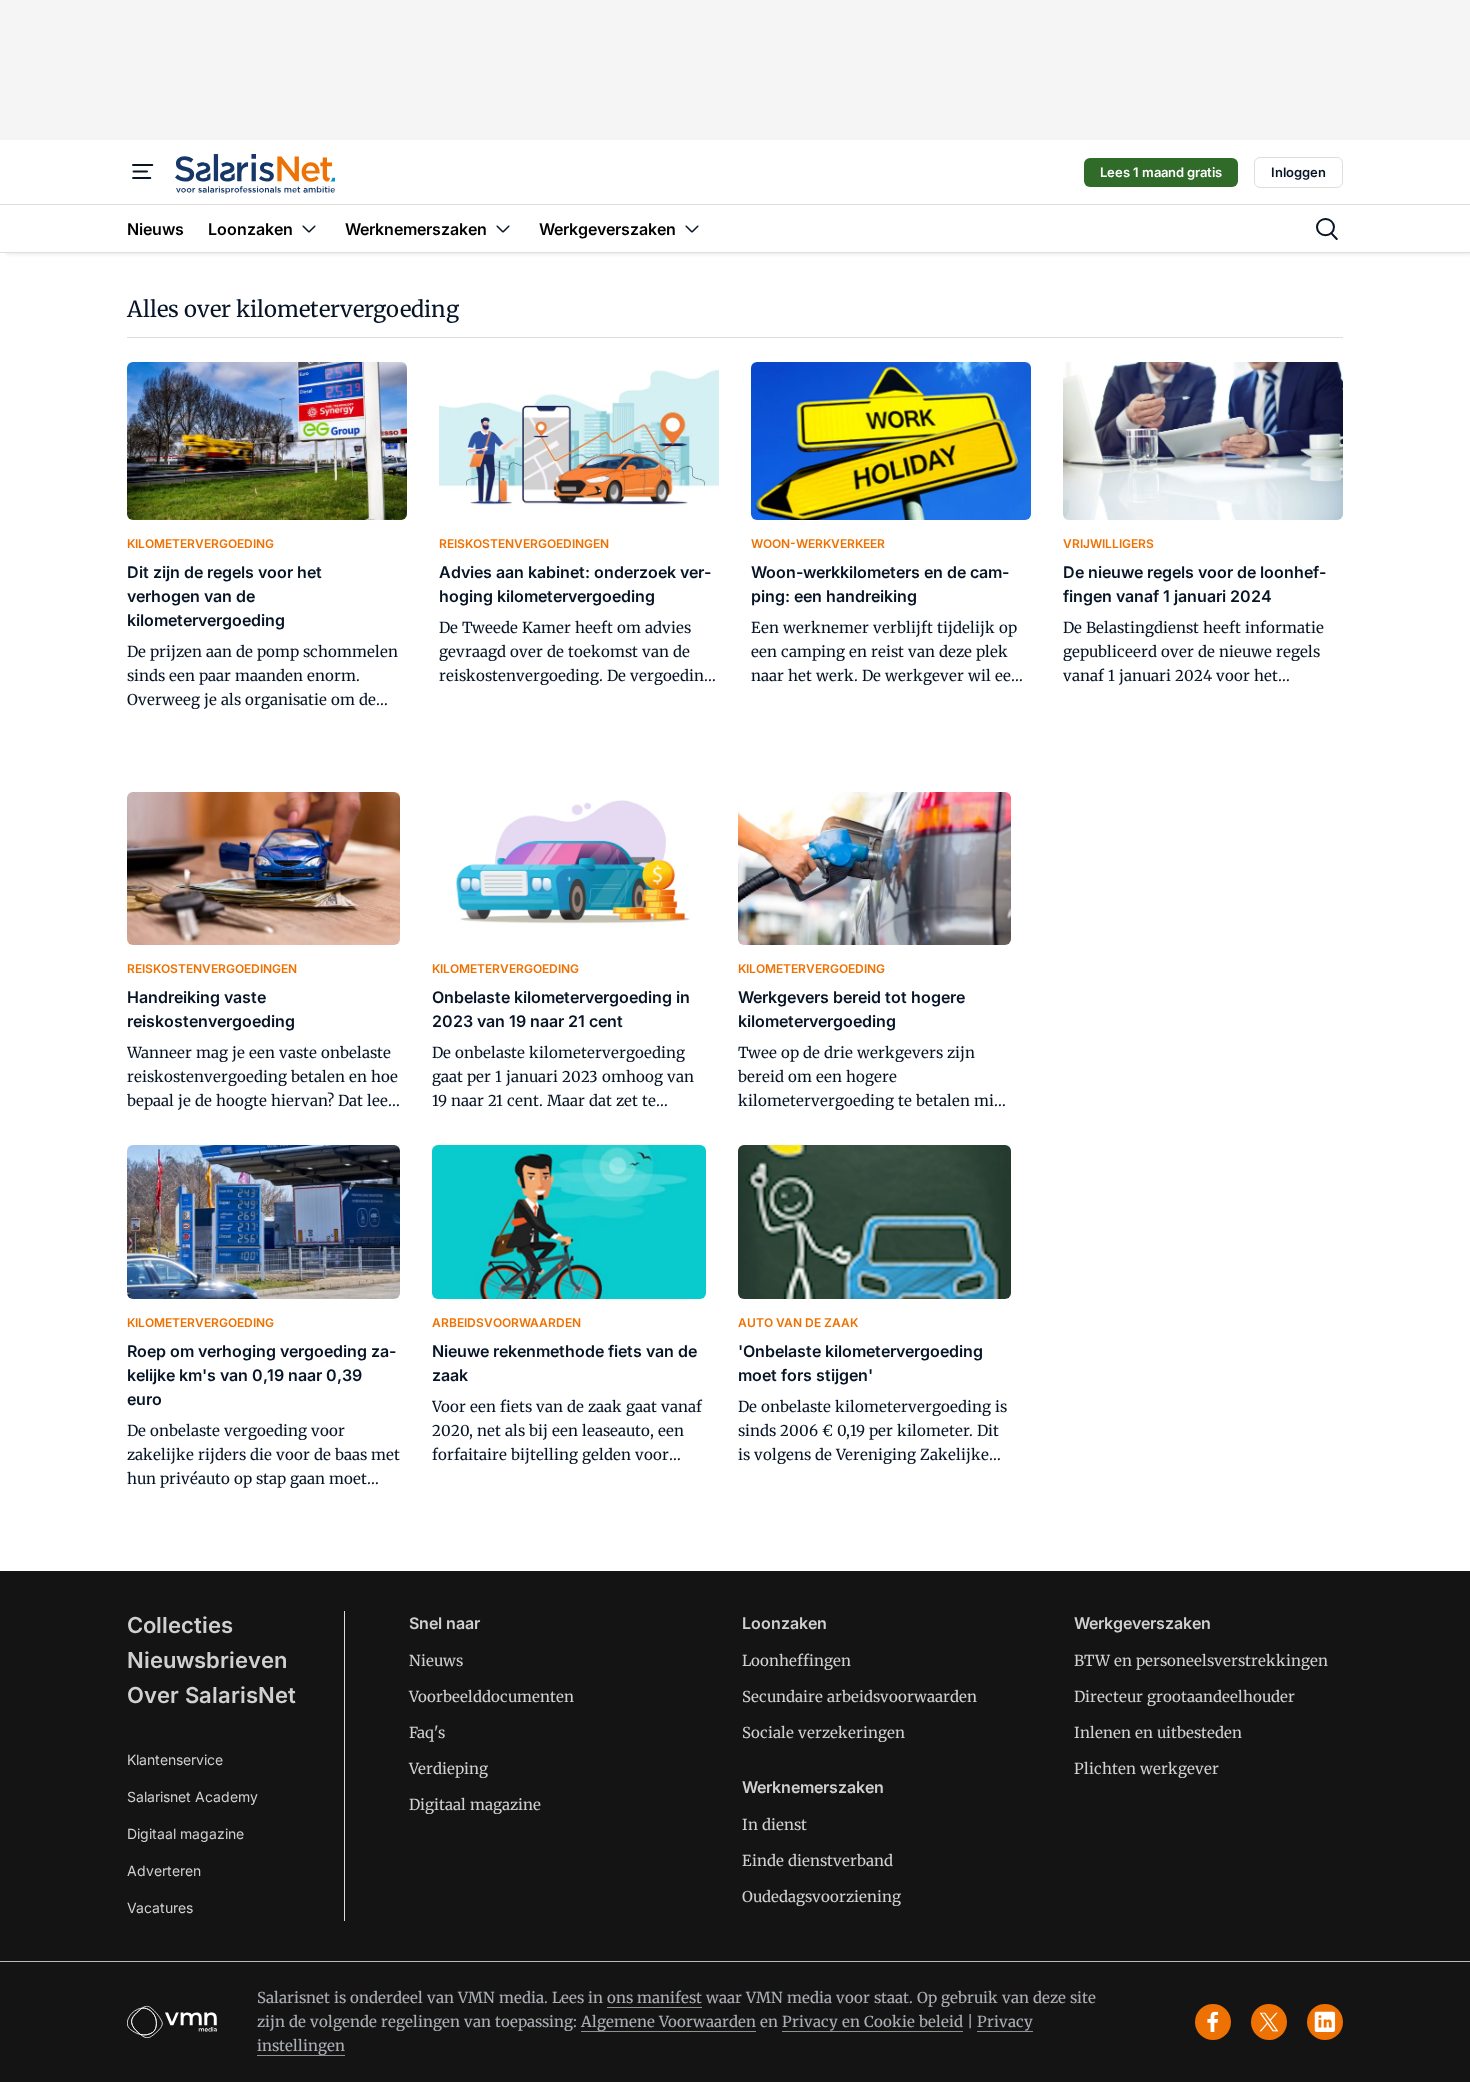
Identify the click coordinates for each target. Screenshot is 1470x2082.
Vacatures (160, 1907)
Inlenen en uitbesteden (1158, 1732)
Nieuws (436, 1660)
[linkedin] (1325, 2022)
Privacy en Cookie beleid (872, 2021)
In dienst (774, 1824)
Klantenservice (175, 1759)
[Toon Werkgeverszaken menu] (692, 228)
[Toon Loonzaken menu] (309, 228)
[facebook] (1213, 2022)
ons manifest (654, 1997)
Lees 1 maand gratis (1161, 172)
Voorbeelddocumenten (491, 1696)
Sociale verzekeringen (823, 1732)
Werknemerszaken (813, 1787)
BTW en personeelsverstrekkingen (1201, 1660)
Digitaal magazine (185, 1833)
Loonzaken (784, 1623)
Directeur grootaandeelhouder (1184, 1696)
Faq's (427, 1732)
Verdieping (448, 1768)
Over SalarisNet (211, 1695)
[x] (1269, 2022)
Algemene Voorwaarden (668, 2021)
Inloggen (1298, 172)
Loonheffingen (796, 1660)
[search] (1327, 229)
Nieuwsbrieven (207, 1660)
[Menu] (143, 172)
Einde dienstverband (817, 1860)
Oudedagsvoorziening (821, 1896)
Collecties (180, 1625)
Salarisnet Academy (192, 1796)
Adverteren (164, 1870)
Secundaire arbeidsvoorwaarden (859, 1696)
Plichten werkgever (1146, 1768)
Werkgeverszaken (1142, 1623)
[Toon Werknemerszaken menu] (503, 228)
